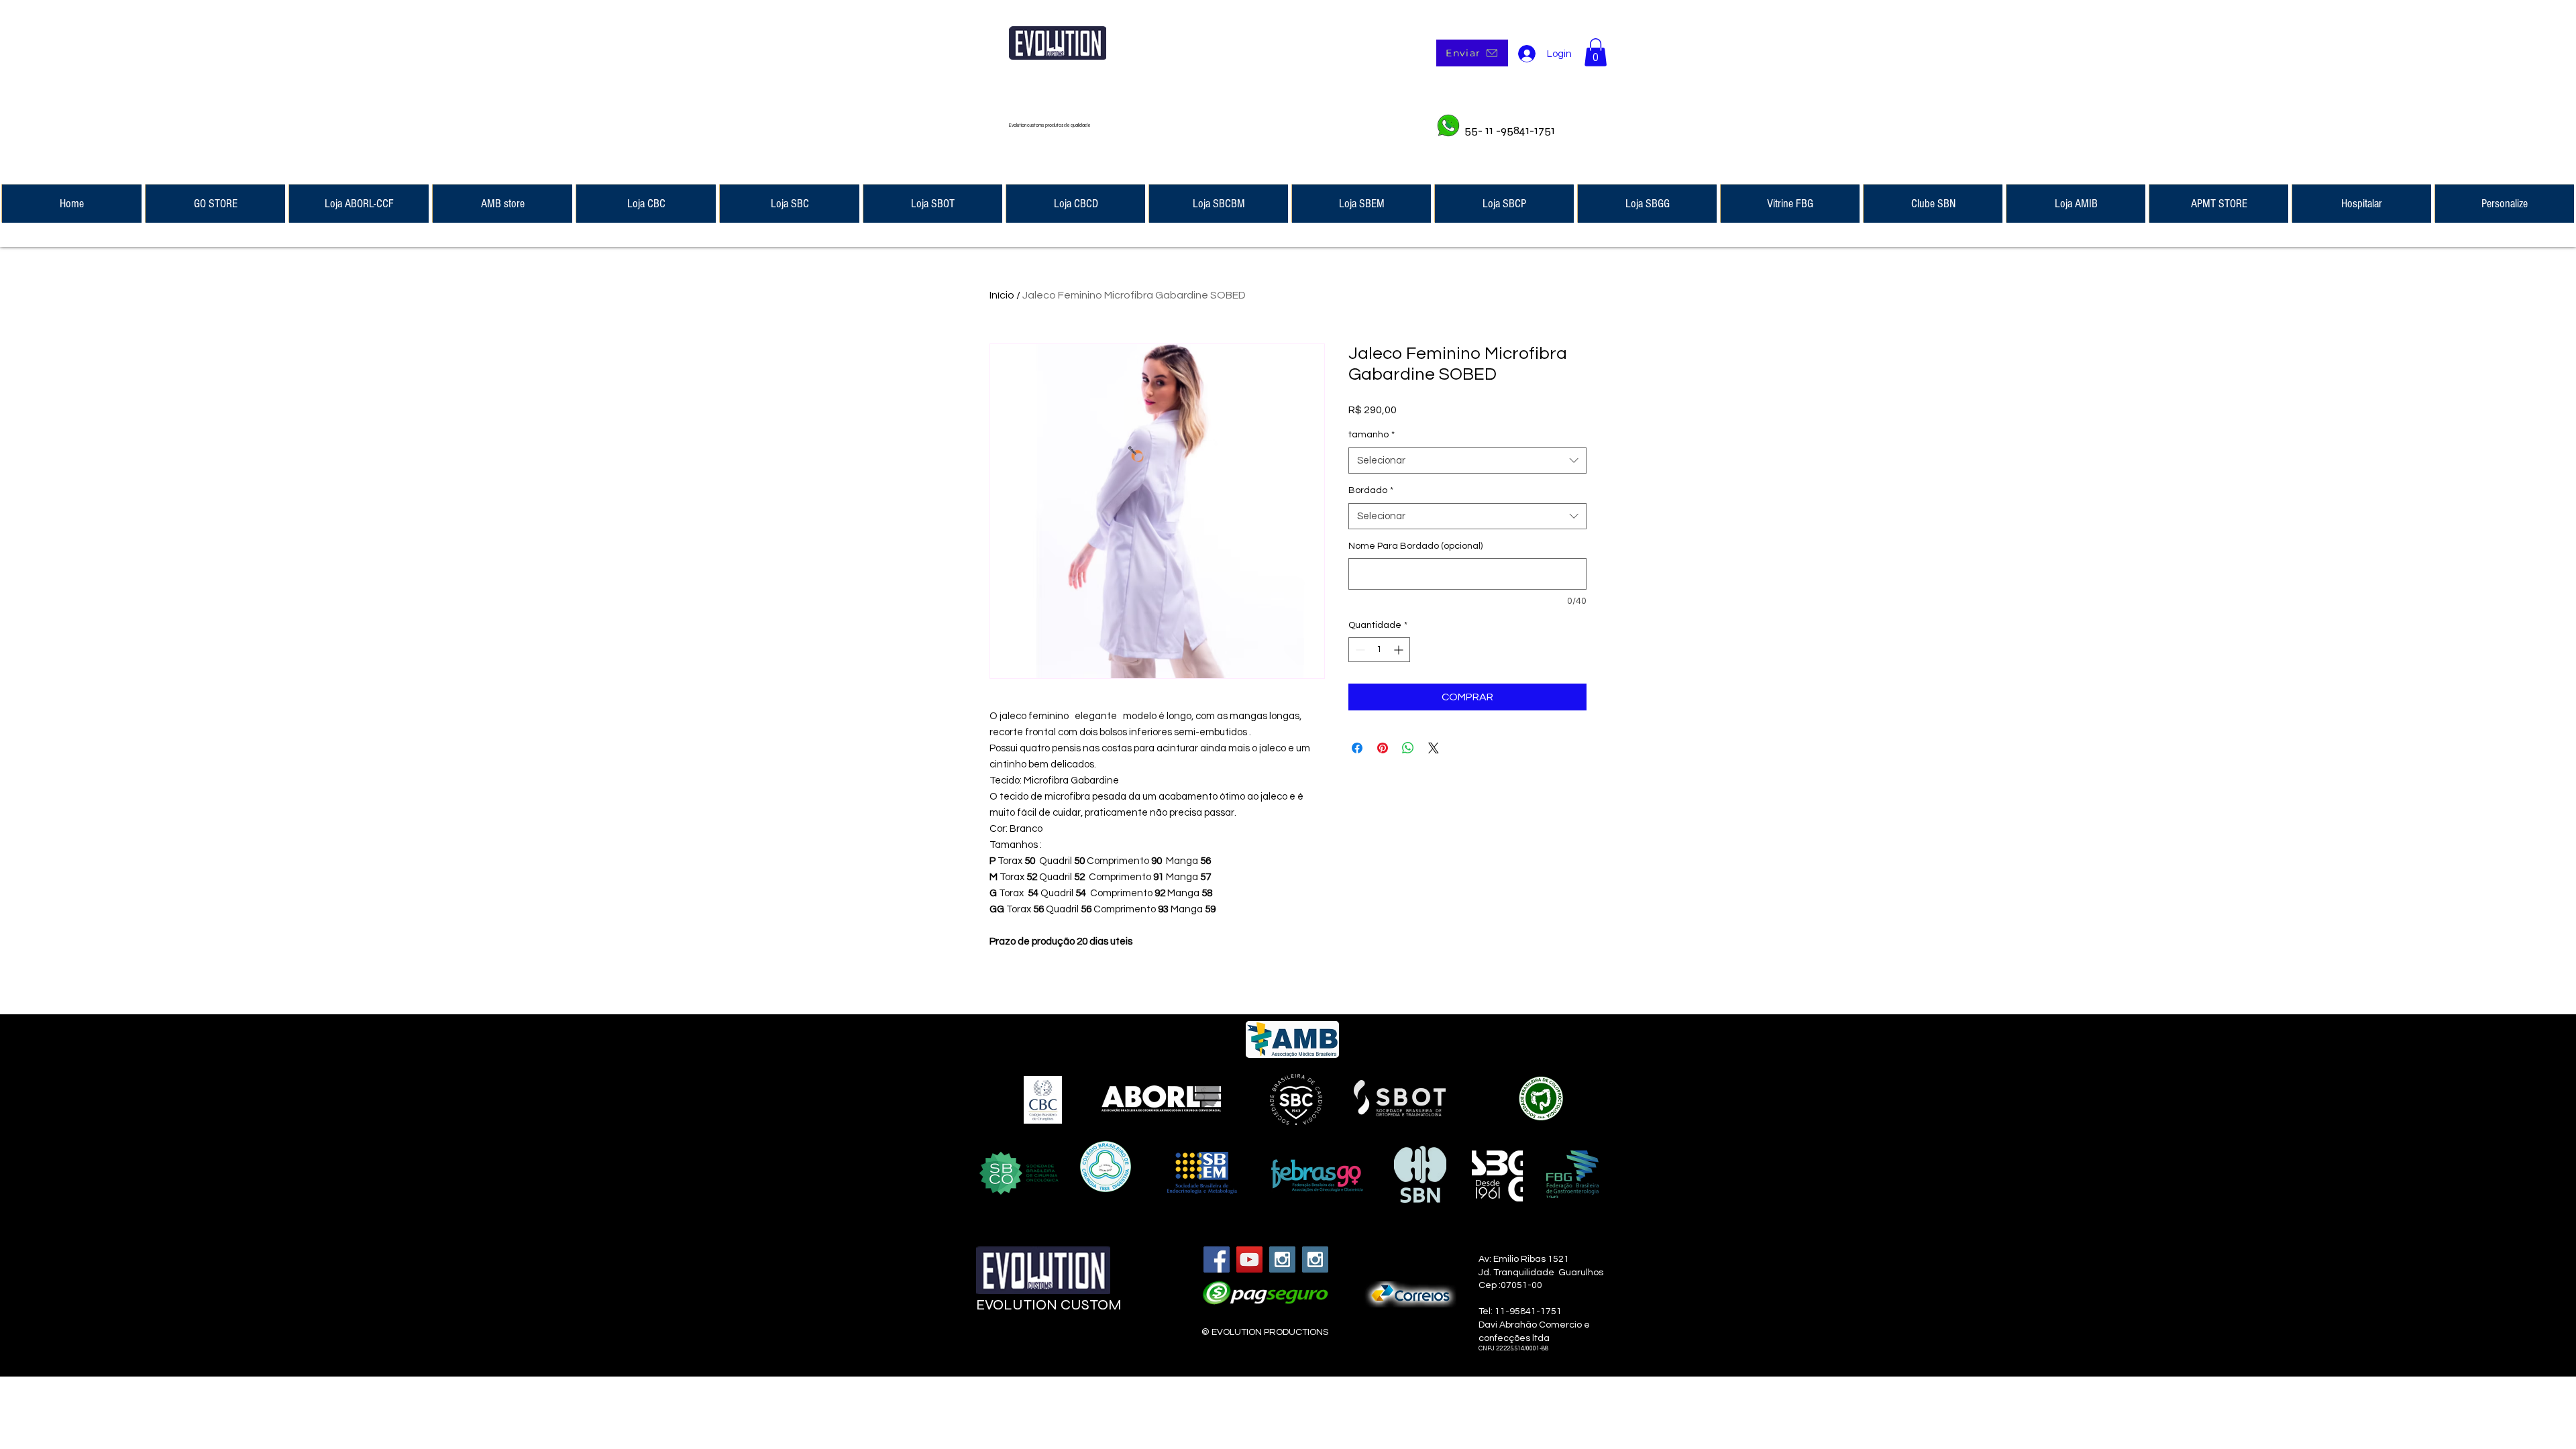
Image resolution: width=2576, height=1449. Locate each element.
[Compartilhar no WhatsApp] (1408, 748)
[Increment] (1400, 650)
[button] (1596, 52)
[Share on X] (1434, 748)
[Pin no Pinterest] (1383, 748)
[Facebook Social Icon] (1217, 1259)
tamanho (1372, 435)
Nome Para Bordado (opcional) (1415, 546)
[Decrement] (1359, 650)
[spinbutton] (1379, 650)
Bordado (1371, 490)
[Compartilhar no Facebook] (1357, 748)
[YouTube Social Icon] (1249, 1259)
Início (1002, 295)
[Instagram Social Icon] (1282, 1259)
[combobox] (1467, 461)
